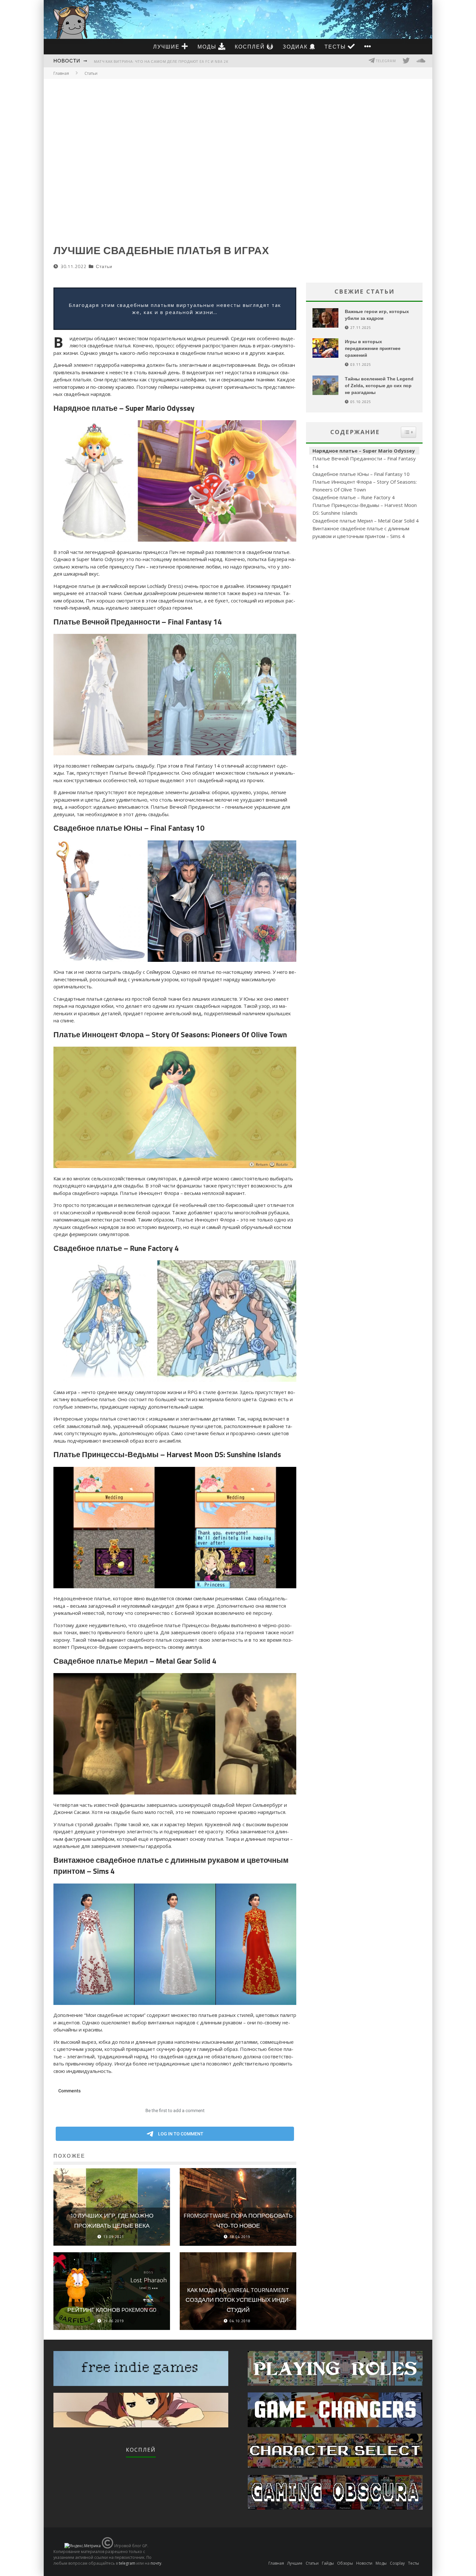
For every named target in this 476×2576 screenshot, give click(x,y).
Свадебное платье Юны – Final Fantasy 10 (361, 474)
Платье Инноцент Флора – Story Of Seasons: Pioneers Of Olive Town (365, 486)
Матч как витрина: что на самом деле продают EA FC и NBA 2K (161, 62)
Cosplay (397, 2563)
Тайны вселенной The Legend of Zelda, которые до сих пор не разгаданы (379, 386)
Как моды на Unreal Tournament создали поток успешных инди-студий (238, 2300)
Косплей (251, 47)
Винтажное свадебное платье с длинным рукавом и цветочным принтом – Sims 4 (361, 532)
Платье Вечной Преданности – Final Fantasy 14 (364, 462)
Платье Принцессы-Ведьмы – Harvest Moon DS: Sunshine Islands (365, 509)
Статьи (104, 266)
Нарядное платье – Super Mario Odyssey (364, 451)
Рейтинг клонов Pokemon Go (112, 2310)
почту (156, 2563)
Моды (208, 47)
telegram (127, 2563)
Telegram (385, 61)
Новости (67, 61)
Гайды (328, 2563)
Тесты (336, 47)
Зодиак (296, 47)
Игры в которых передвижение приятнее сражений (373, 348)
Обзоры (345, 2563)
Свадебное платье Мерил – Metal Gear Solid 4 (366, 521)
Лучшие (167, 47)
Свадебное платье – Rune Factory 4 (354, 497)
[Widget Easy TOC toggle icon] (408, 432)
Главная (61, 73)
